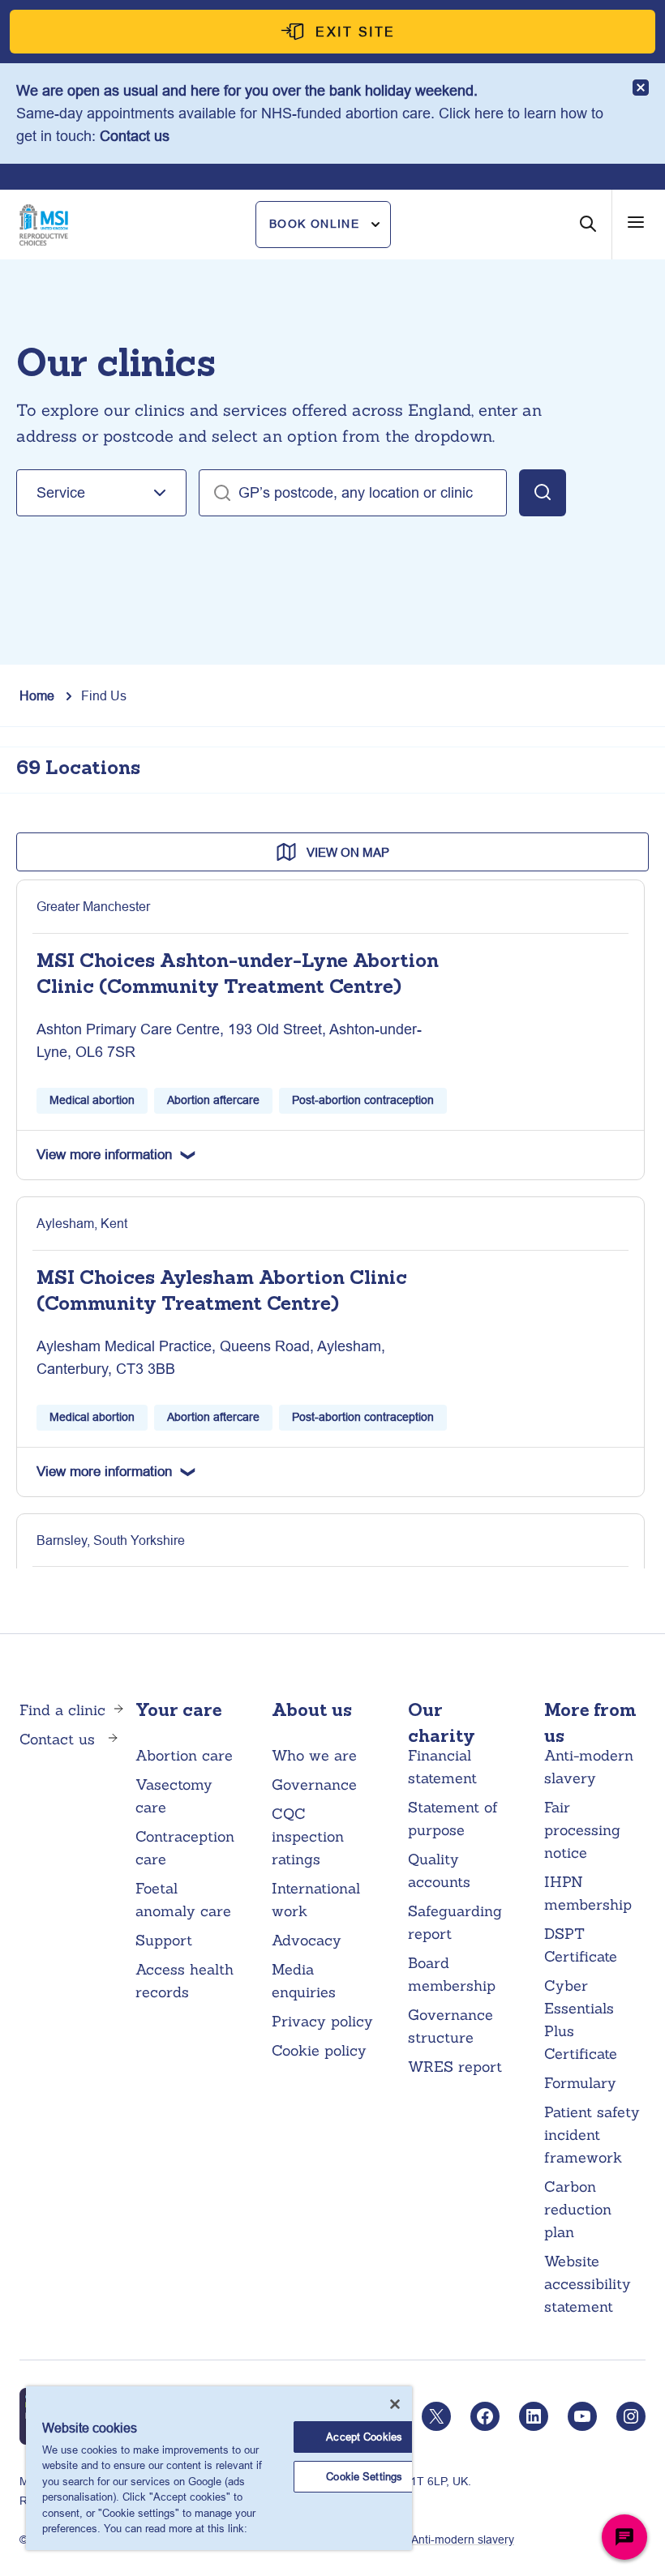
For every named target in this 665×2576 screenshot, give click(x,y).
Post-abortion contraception (363, 1100)
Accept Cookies (364, 2437)
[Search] (588, 237)
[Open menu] (636, 222)
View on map (348, 852)
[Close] (395, 2404)
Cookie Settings (364, 2476)
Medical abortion (92, 1100)
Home (37, 695)
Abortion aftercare (213, 1100)
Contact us (135, 136)
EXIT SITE (356, 32)
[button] (323, 225)
